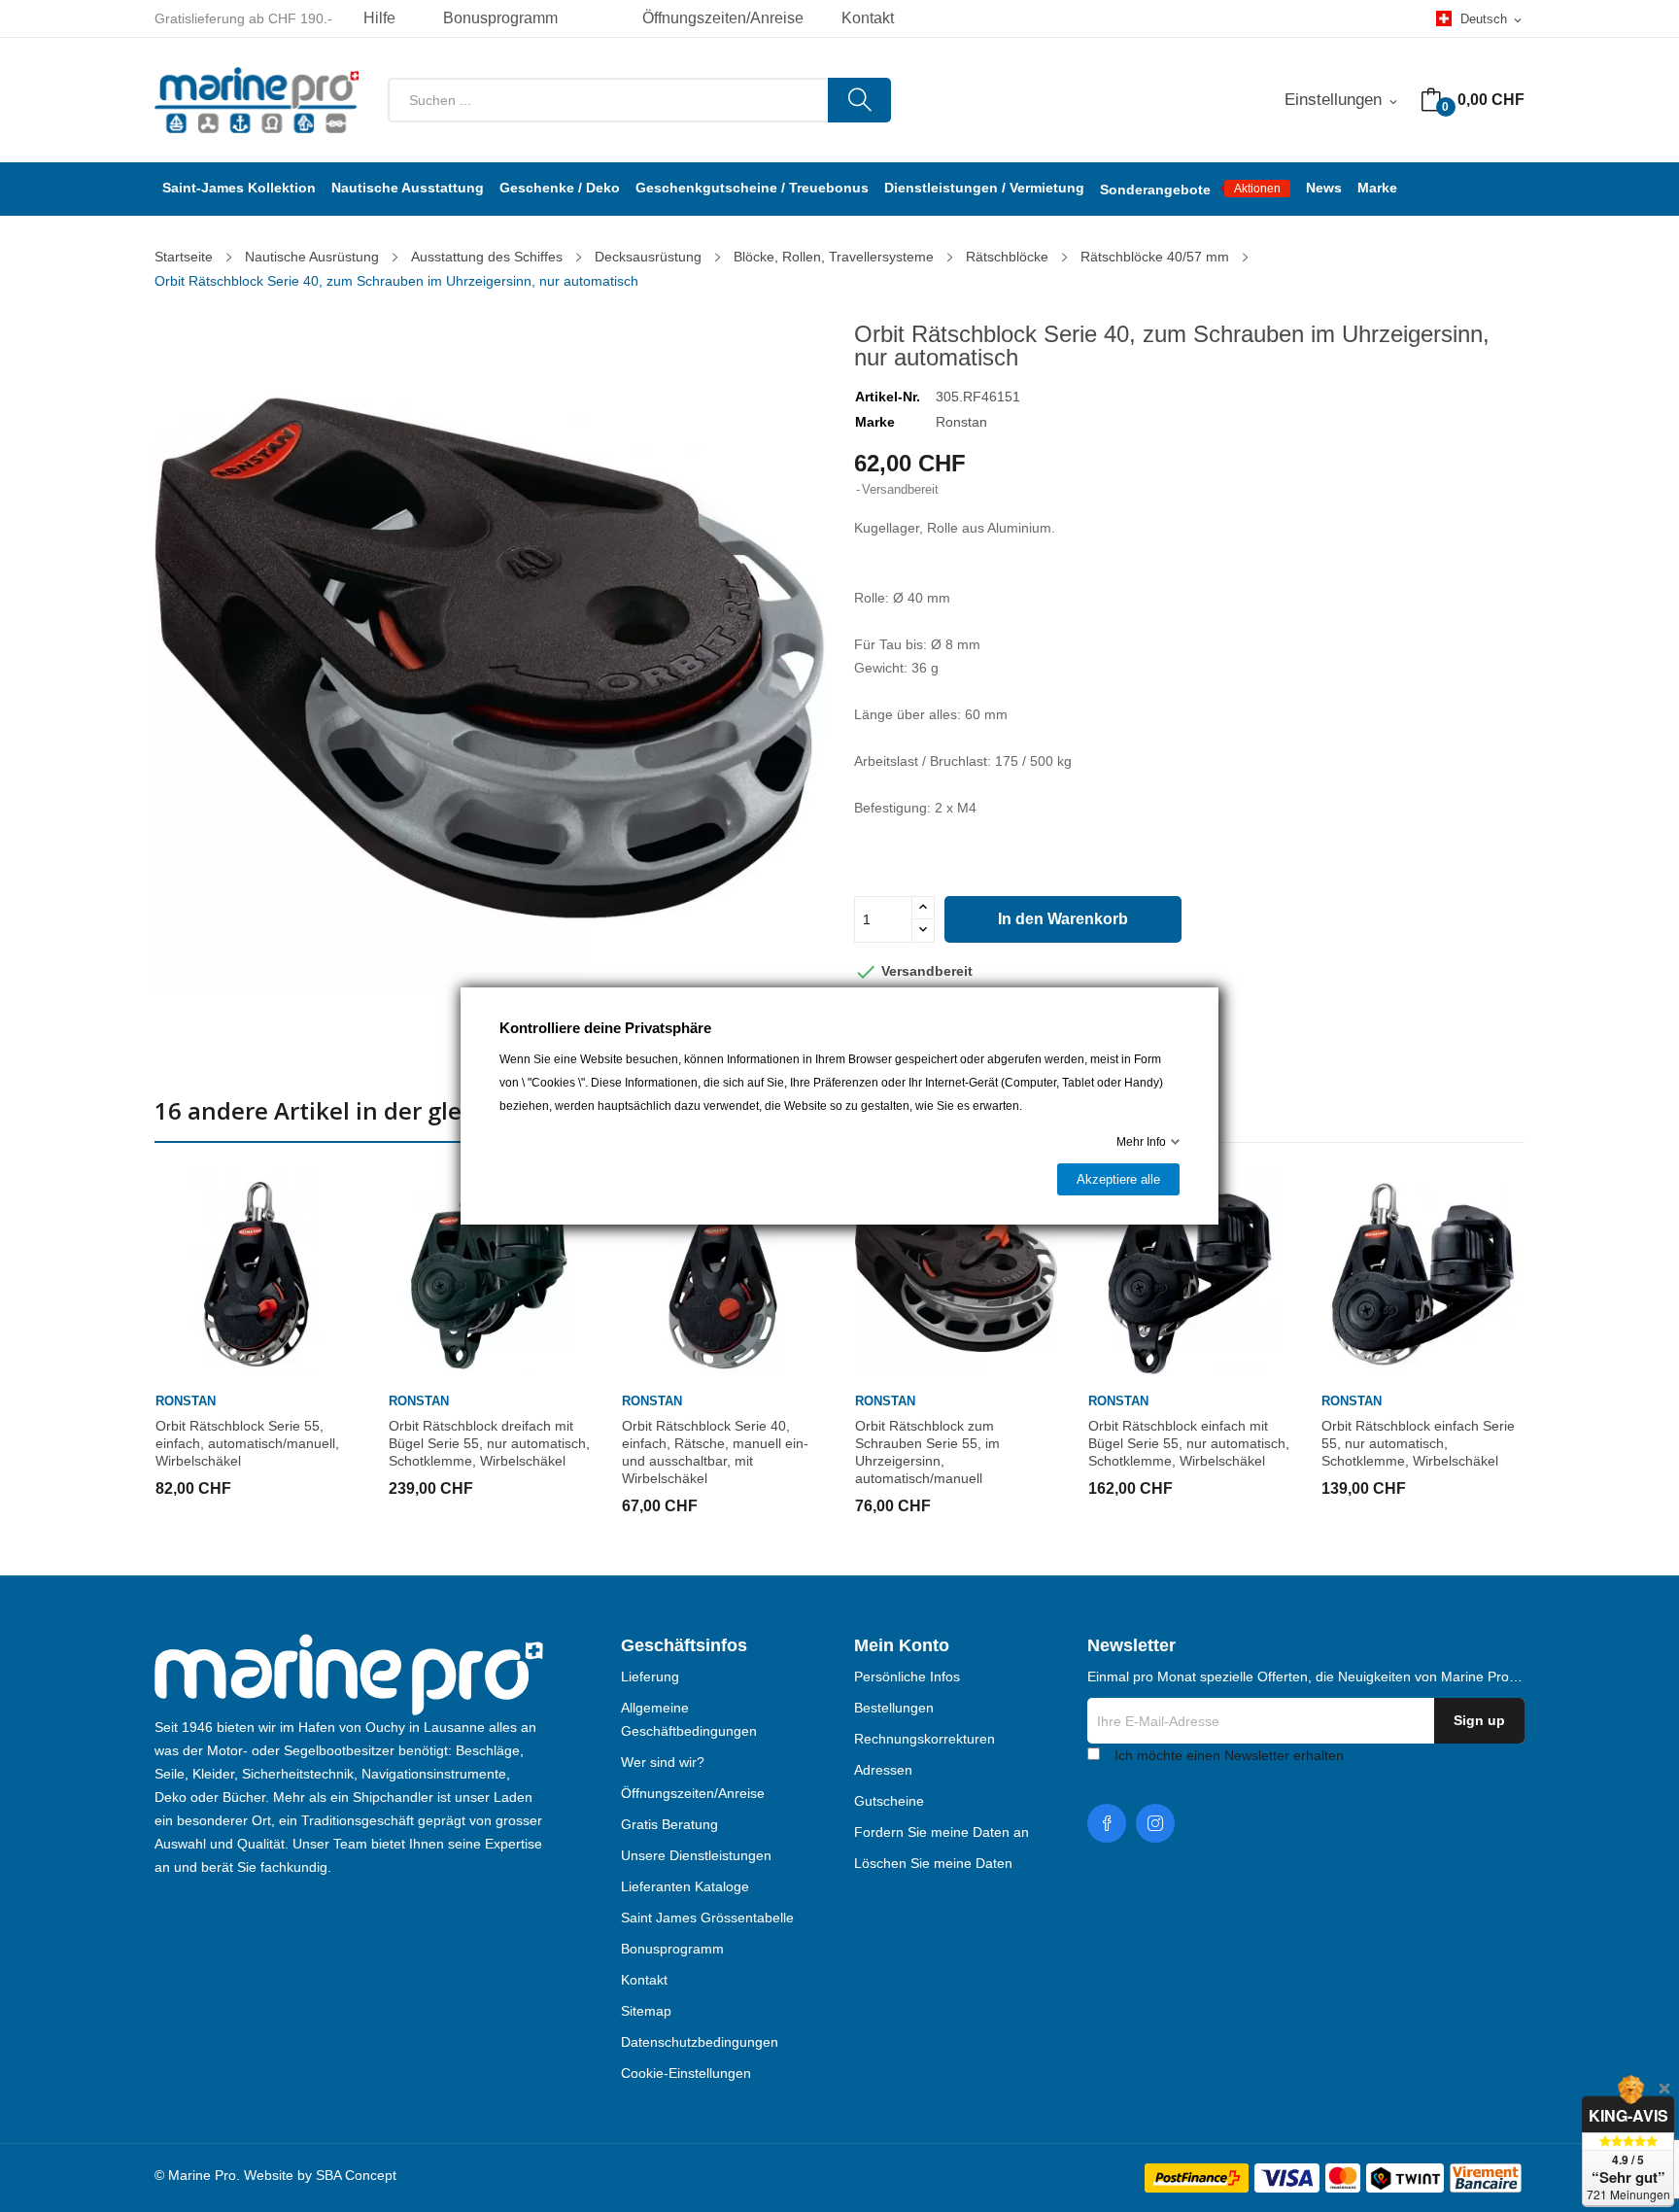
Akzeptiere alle (1118, 1179)
